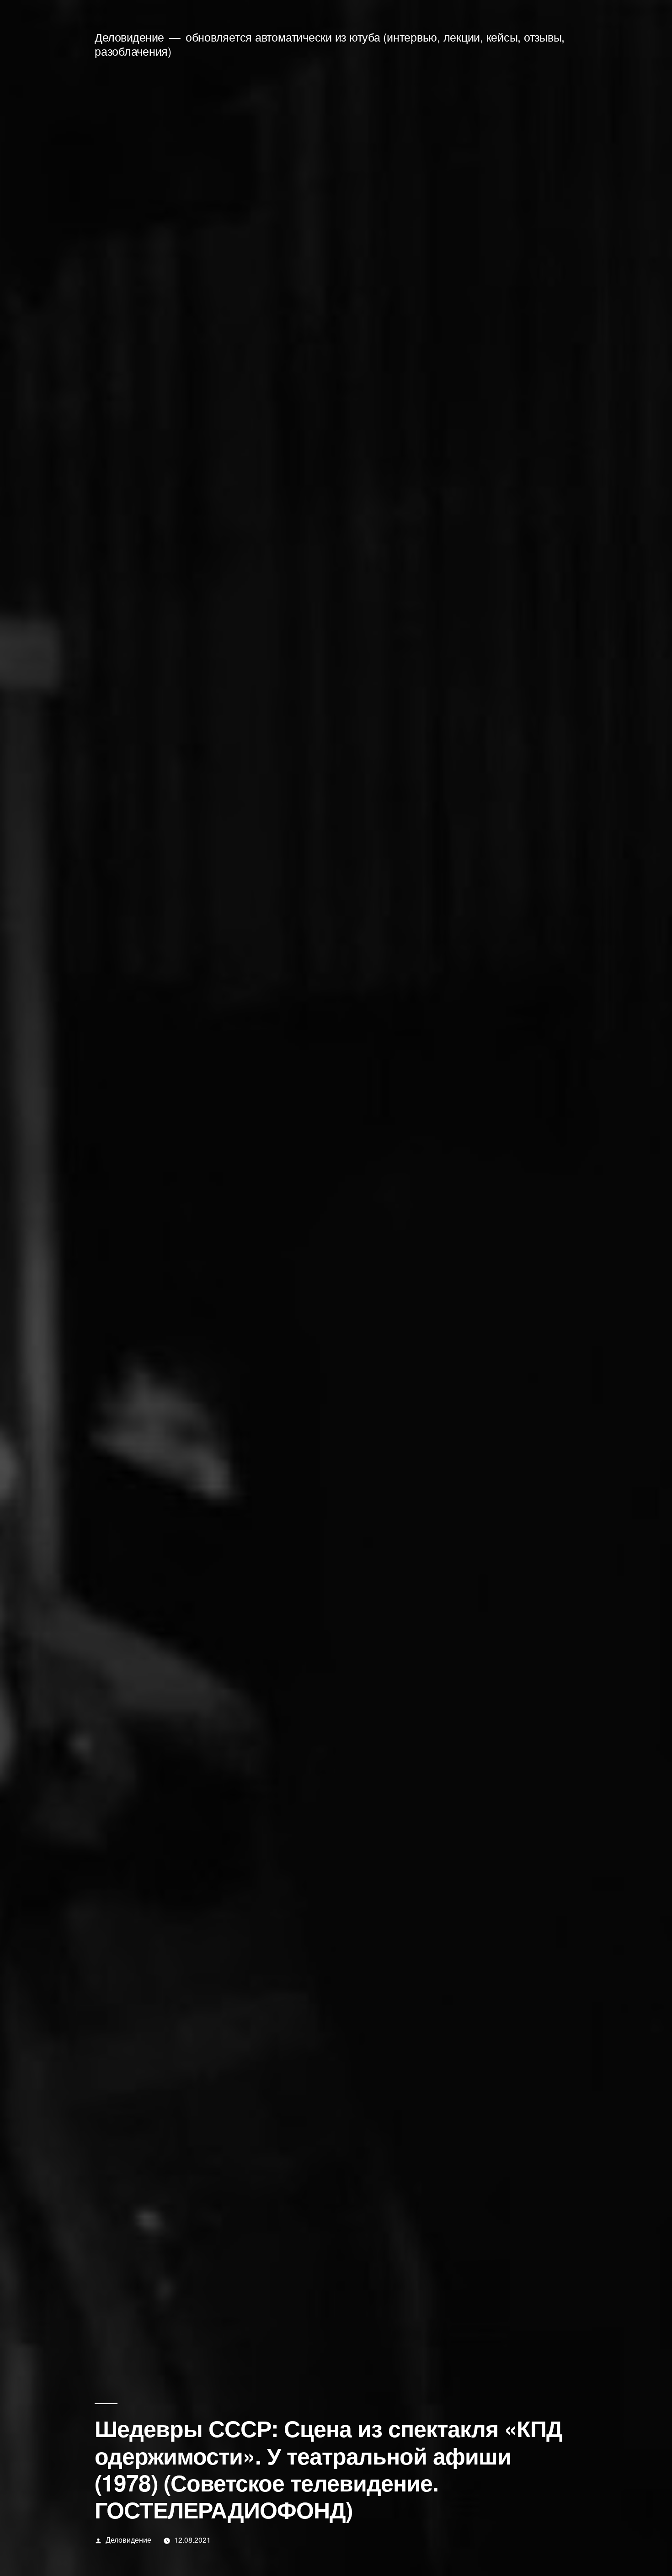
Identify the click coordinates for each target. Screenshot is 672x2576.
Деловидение (129, 37)
